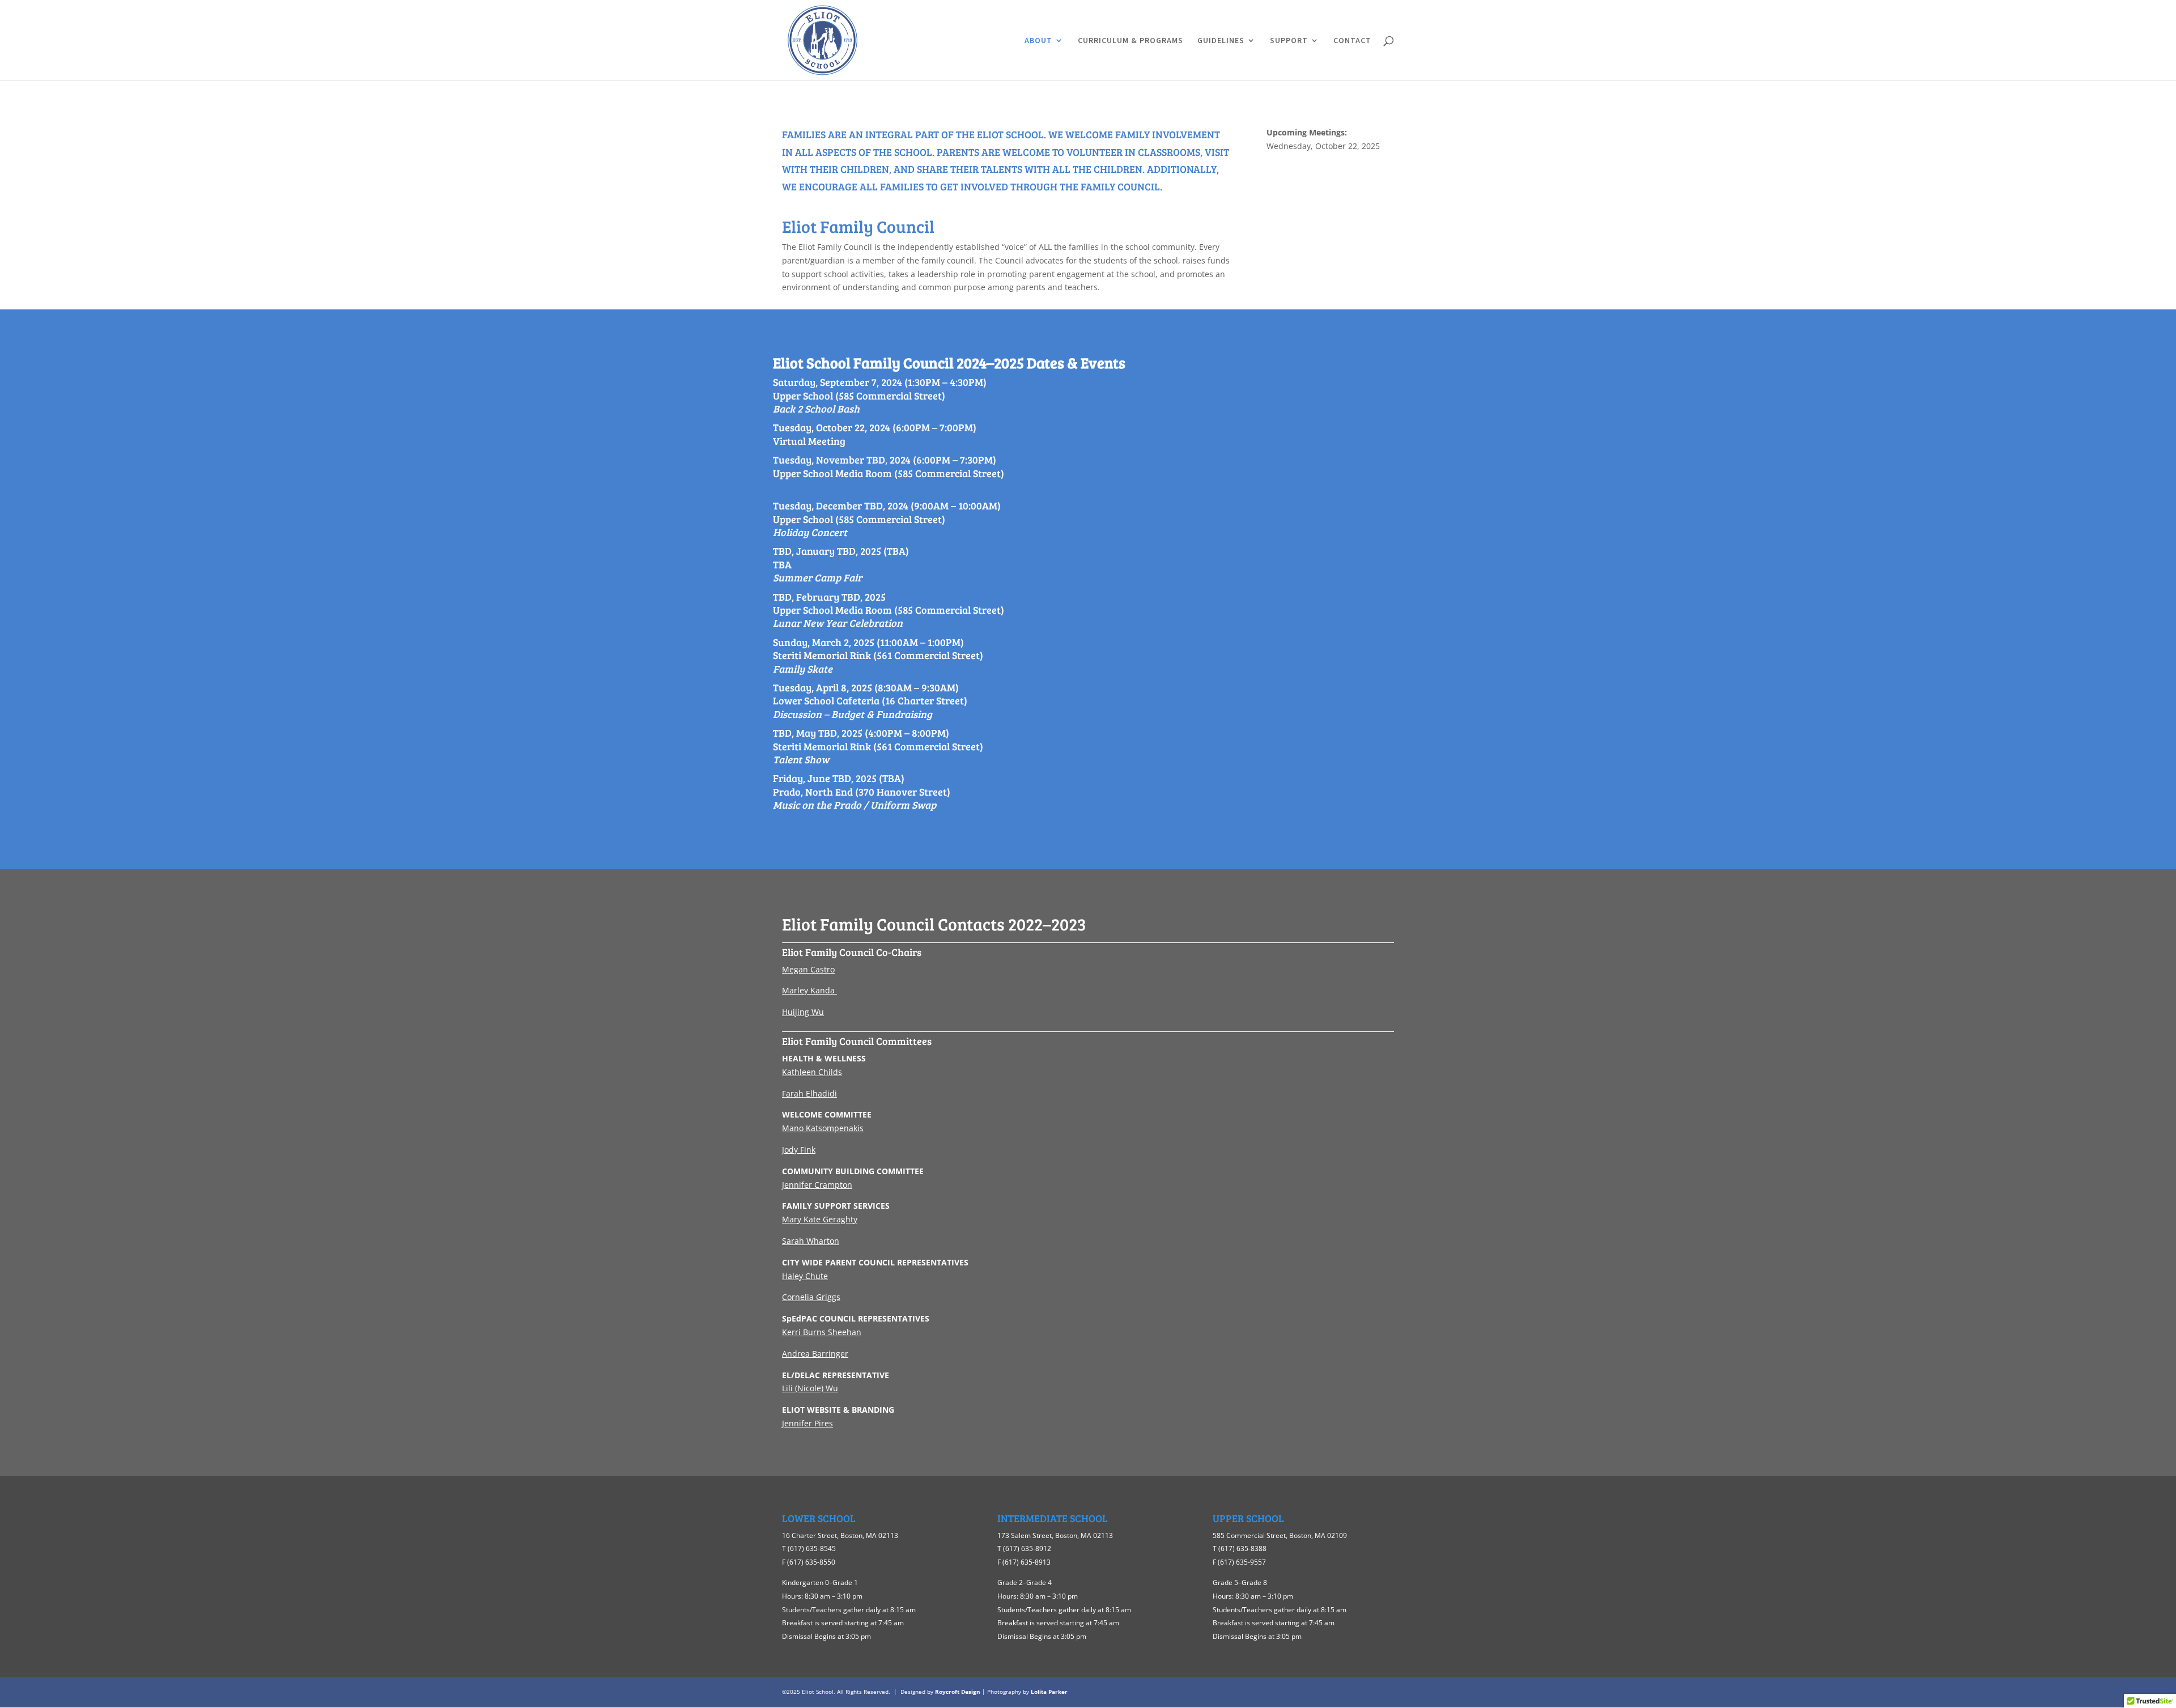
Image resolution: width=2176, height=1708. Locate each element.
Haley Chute (805, 1276)
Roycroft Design (958, 1692)
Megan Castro (808, 969)
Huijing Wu (803, 1012)
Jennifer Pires (807, 1423)
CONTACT (1352, 41)
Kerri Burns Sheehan (822, 1332)
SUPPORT (1289, 41)
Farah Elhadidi (809, 1093)
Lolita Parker (1049, 1692)
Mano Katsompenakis (823, 1128)
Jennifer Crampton (817, 1185)
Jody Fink (799, 1150)
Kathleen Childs (812, 1072)
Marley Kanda (808, 990)
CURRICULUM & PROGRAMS (1130, 41)
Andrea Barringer (815, 1354)
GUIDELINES (1221, 41)
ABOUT (1038, 41)
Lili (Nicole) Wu (810, 1388)
